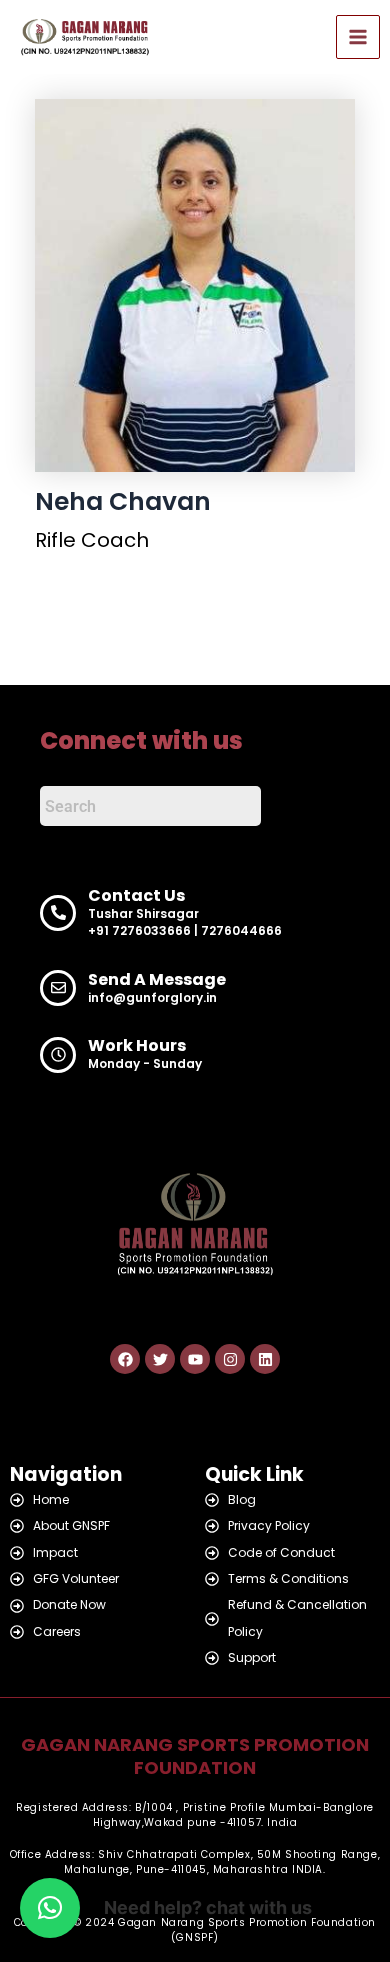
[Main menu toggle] (358, 37)
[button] (50, 1908)
